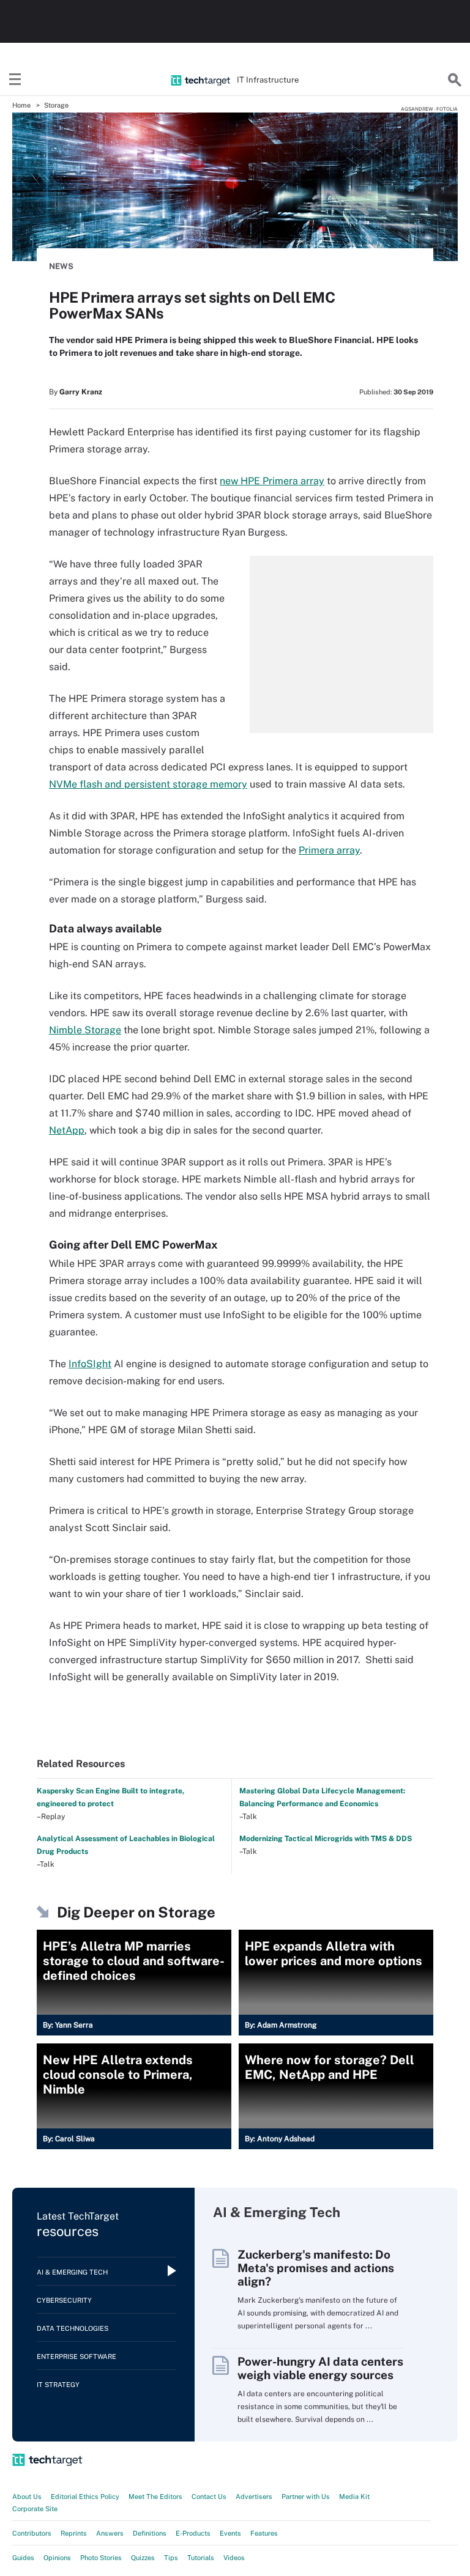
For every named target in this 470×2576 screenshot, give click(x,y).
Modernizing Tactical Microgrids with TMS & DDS (326, 1839)
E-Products (193, 2533)
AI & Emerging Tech (72, 2272)
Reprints (74, 2533)
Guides (23, 2558)
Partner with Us (306, 2497)
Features (264, 2533)
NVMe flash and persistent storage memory (148, 784)
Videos (234, 2558)
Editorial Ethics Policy (85, 2497)
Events (230, 2533)
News (61, 266)
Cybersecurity (64, 2300)
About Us (27, 2497)
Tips (171, 2558)
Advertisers (254, 2497)
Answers (110, 2533)
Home (21, 105)
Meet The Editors (155, 2497)
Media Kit (354, 2497)
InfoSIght (90, 1364)
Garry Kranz (81, 392)
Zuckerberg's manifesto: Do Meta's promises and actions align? (316, 2268)
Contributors (32, 2533)
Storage (56, 105)
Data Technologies (73, 2328)
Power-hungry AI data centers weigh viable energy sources (320, 2368)
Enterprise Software (76, 2356)
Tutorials (201, 2558)
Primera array (329, 850)
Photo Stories (101, 2558)
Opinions (57, 2558)
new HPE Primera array (272, 481)
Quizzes (143, 2558)
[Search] (455, 80)
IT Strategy (58, 2385)
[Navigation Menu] (15, 80)
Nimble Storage (85, 1030)
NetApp (67, 1130)
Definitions (150, 2533)
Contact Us (209, 2497)
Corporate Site (35, 2509)
